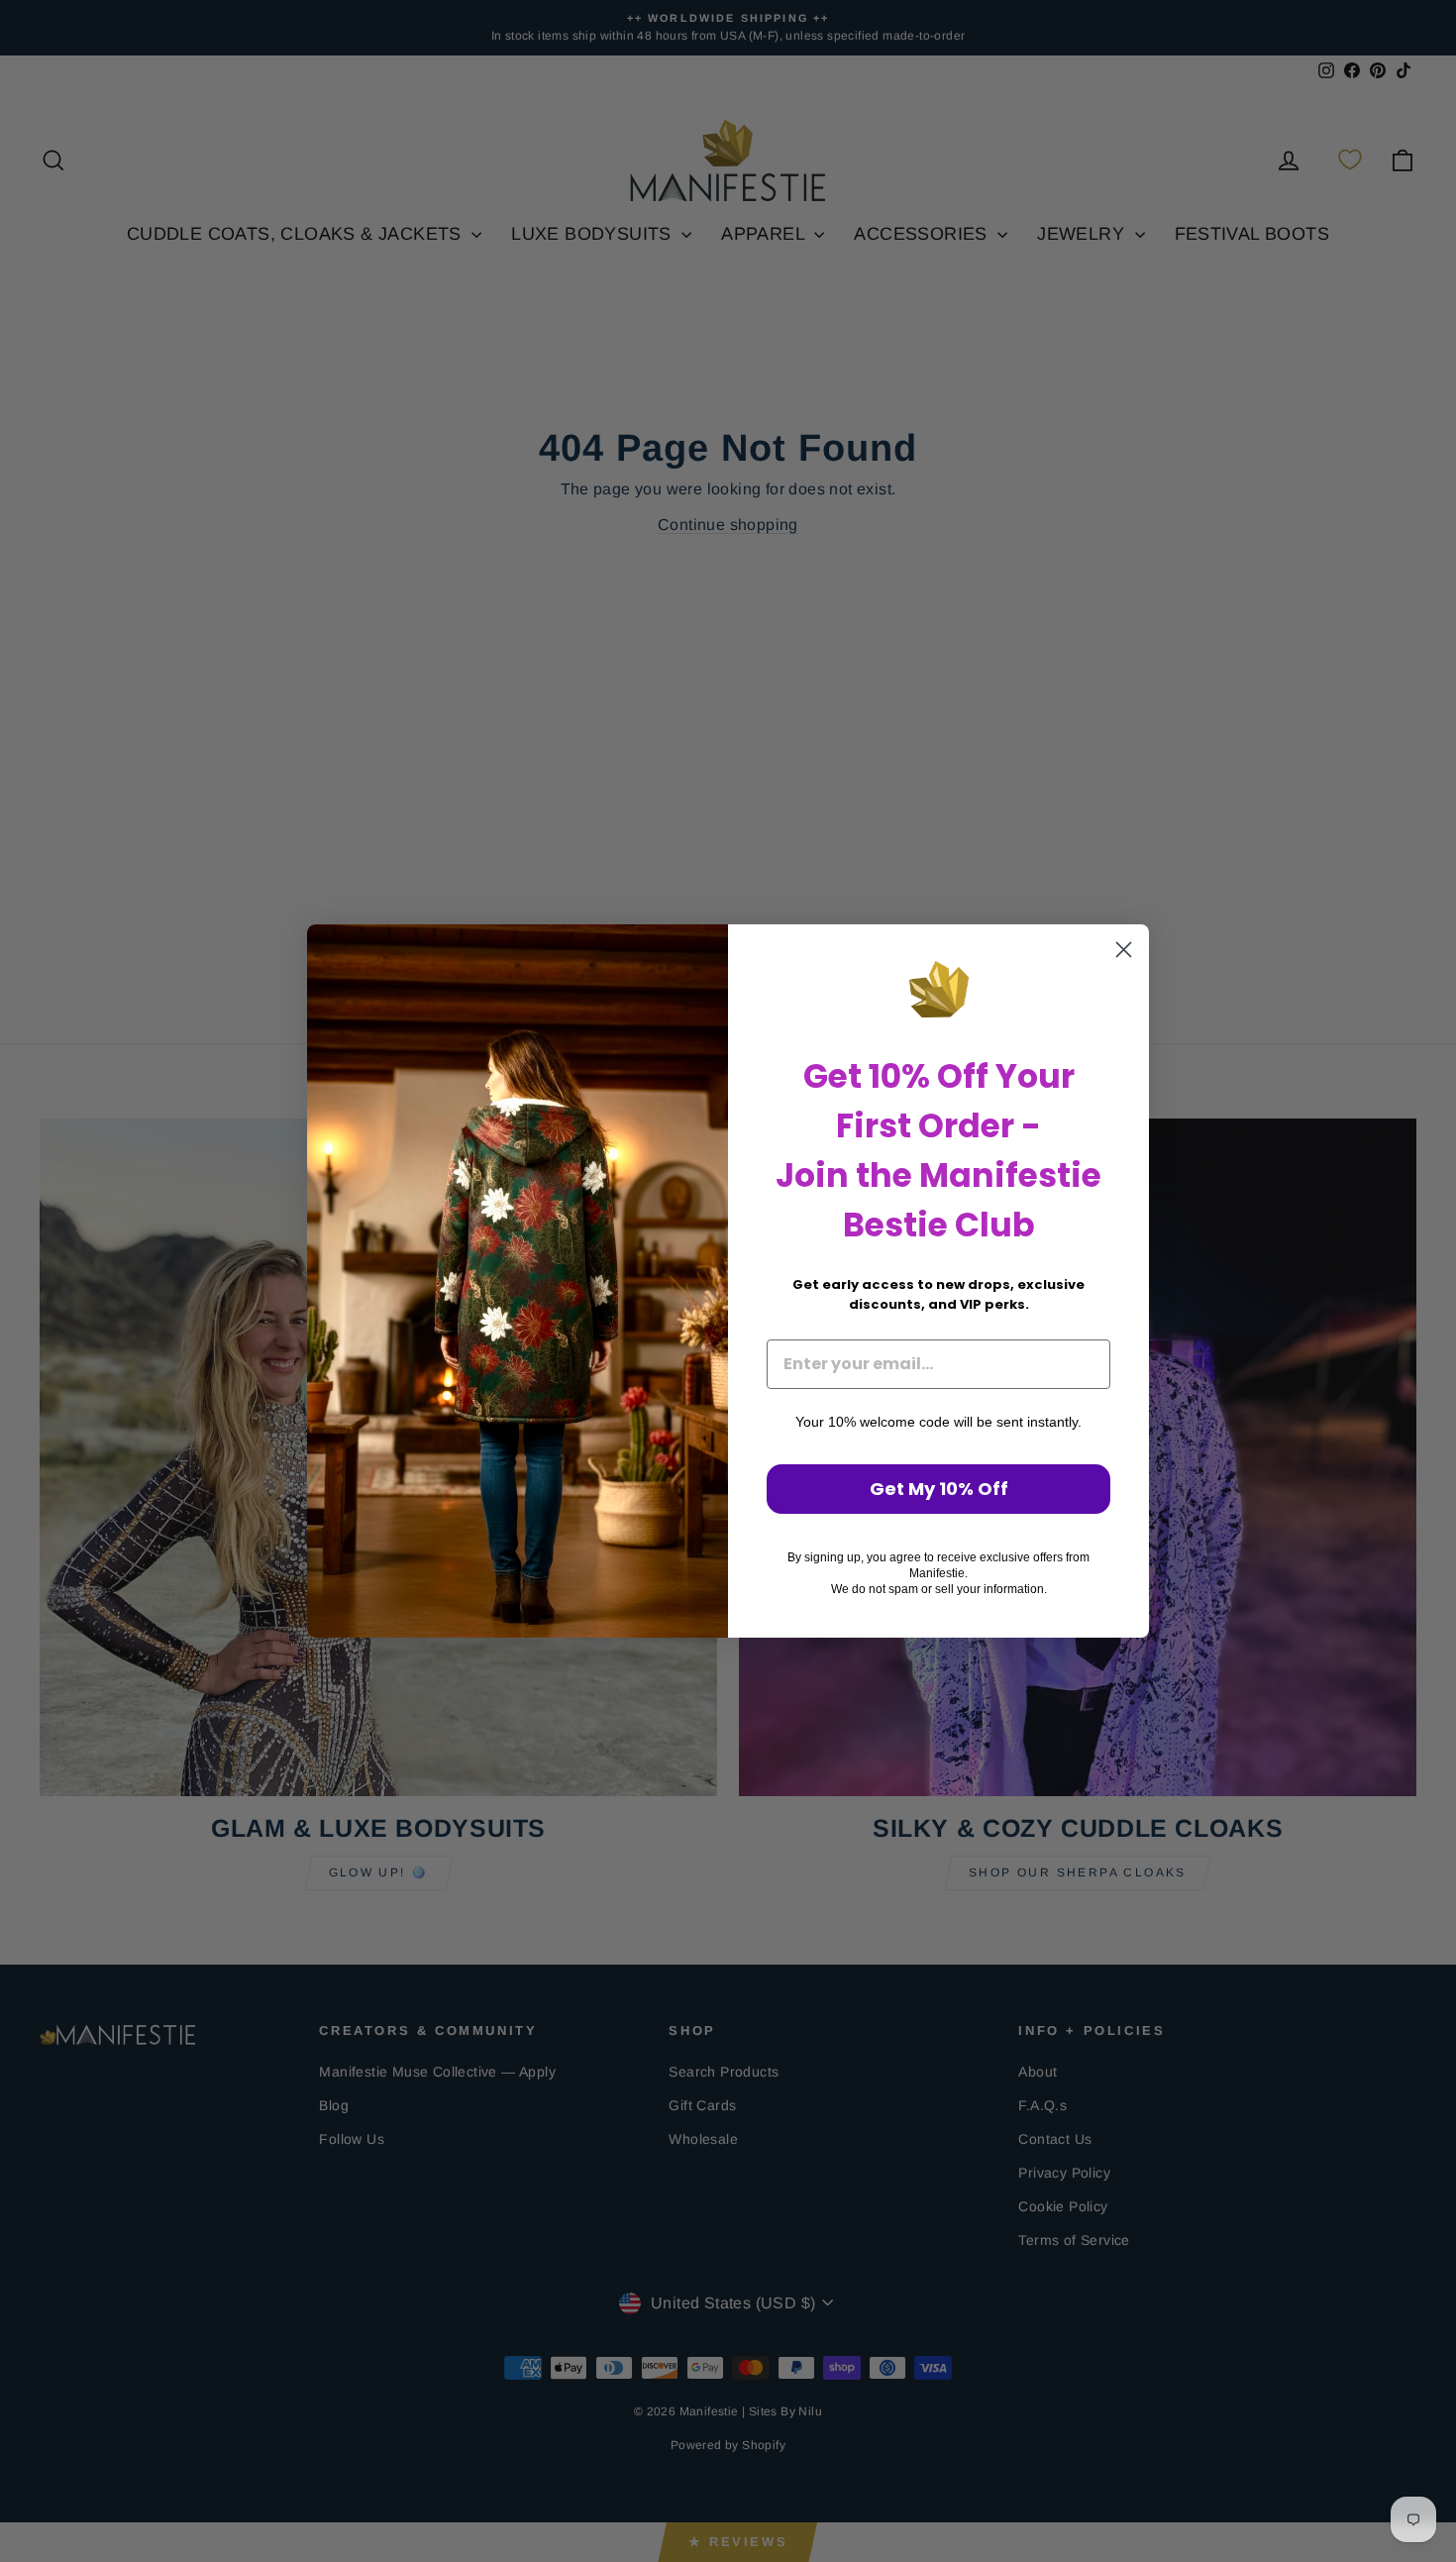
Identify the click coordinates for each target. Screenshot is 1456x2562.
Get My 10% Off (939, 1489)
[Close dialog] (1124, 950)
